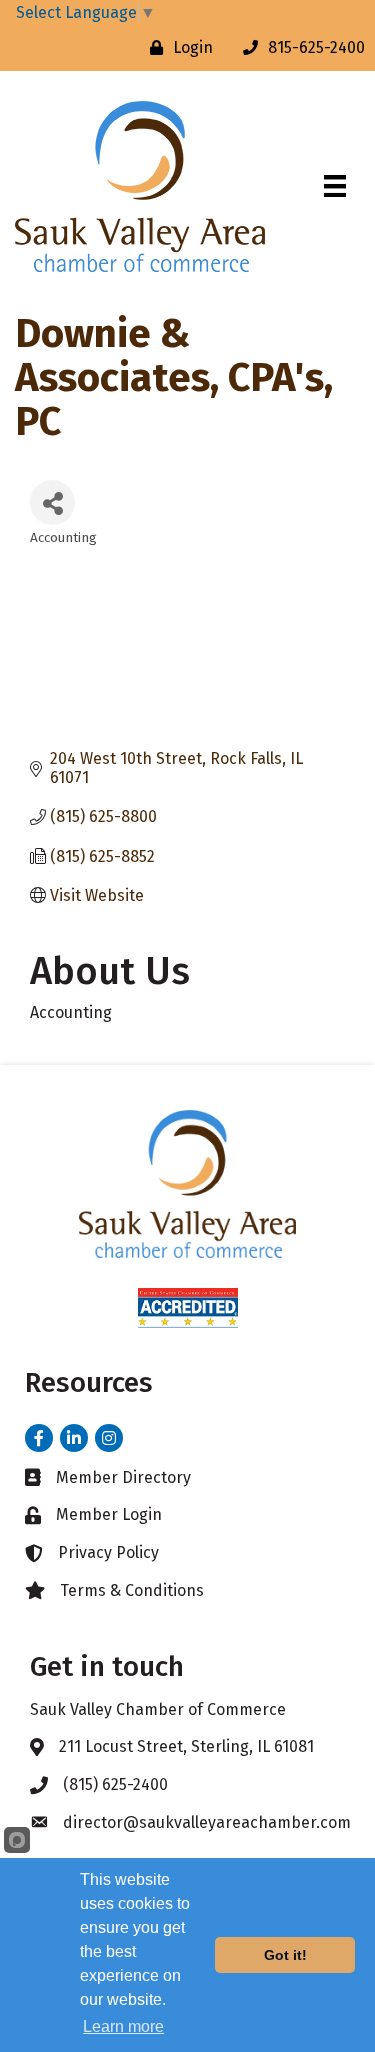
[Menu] (335, 186)
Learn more (123, 2026)
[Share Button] (52, 502)
